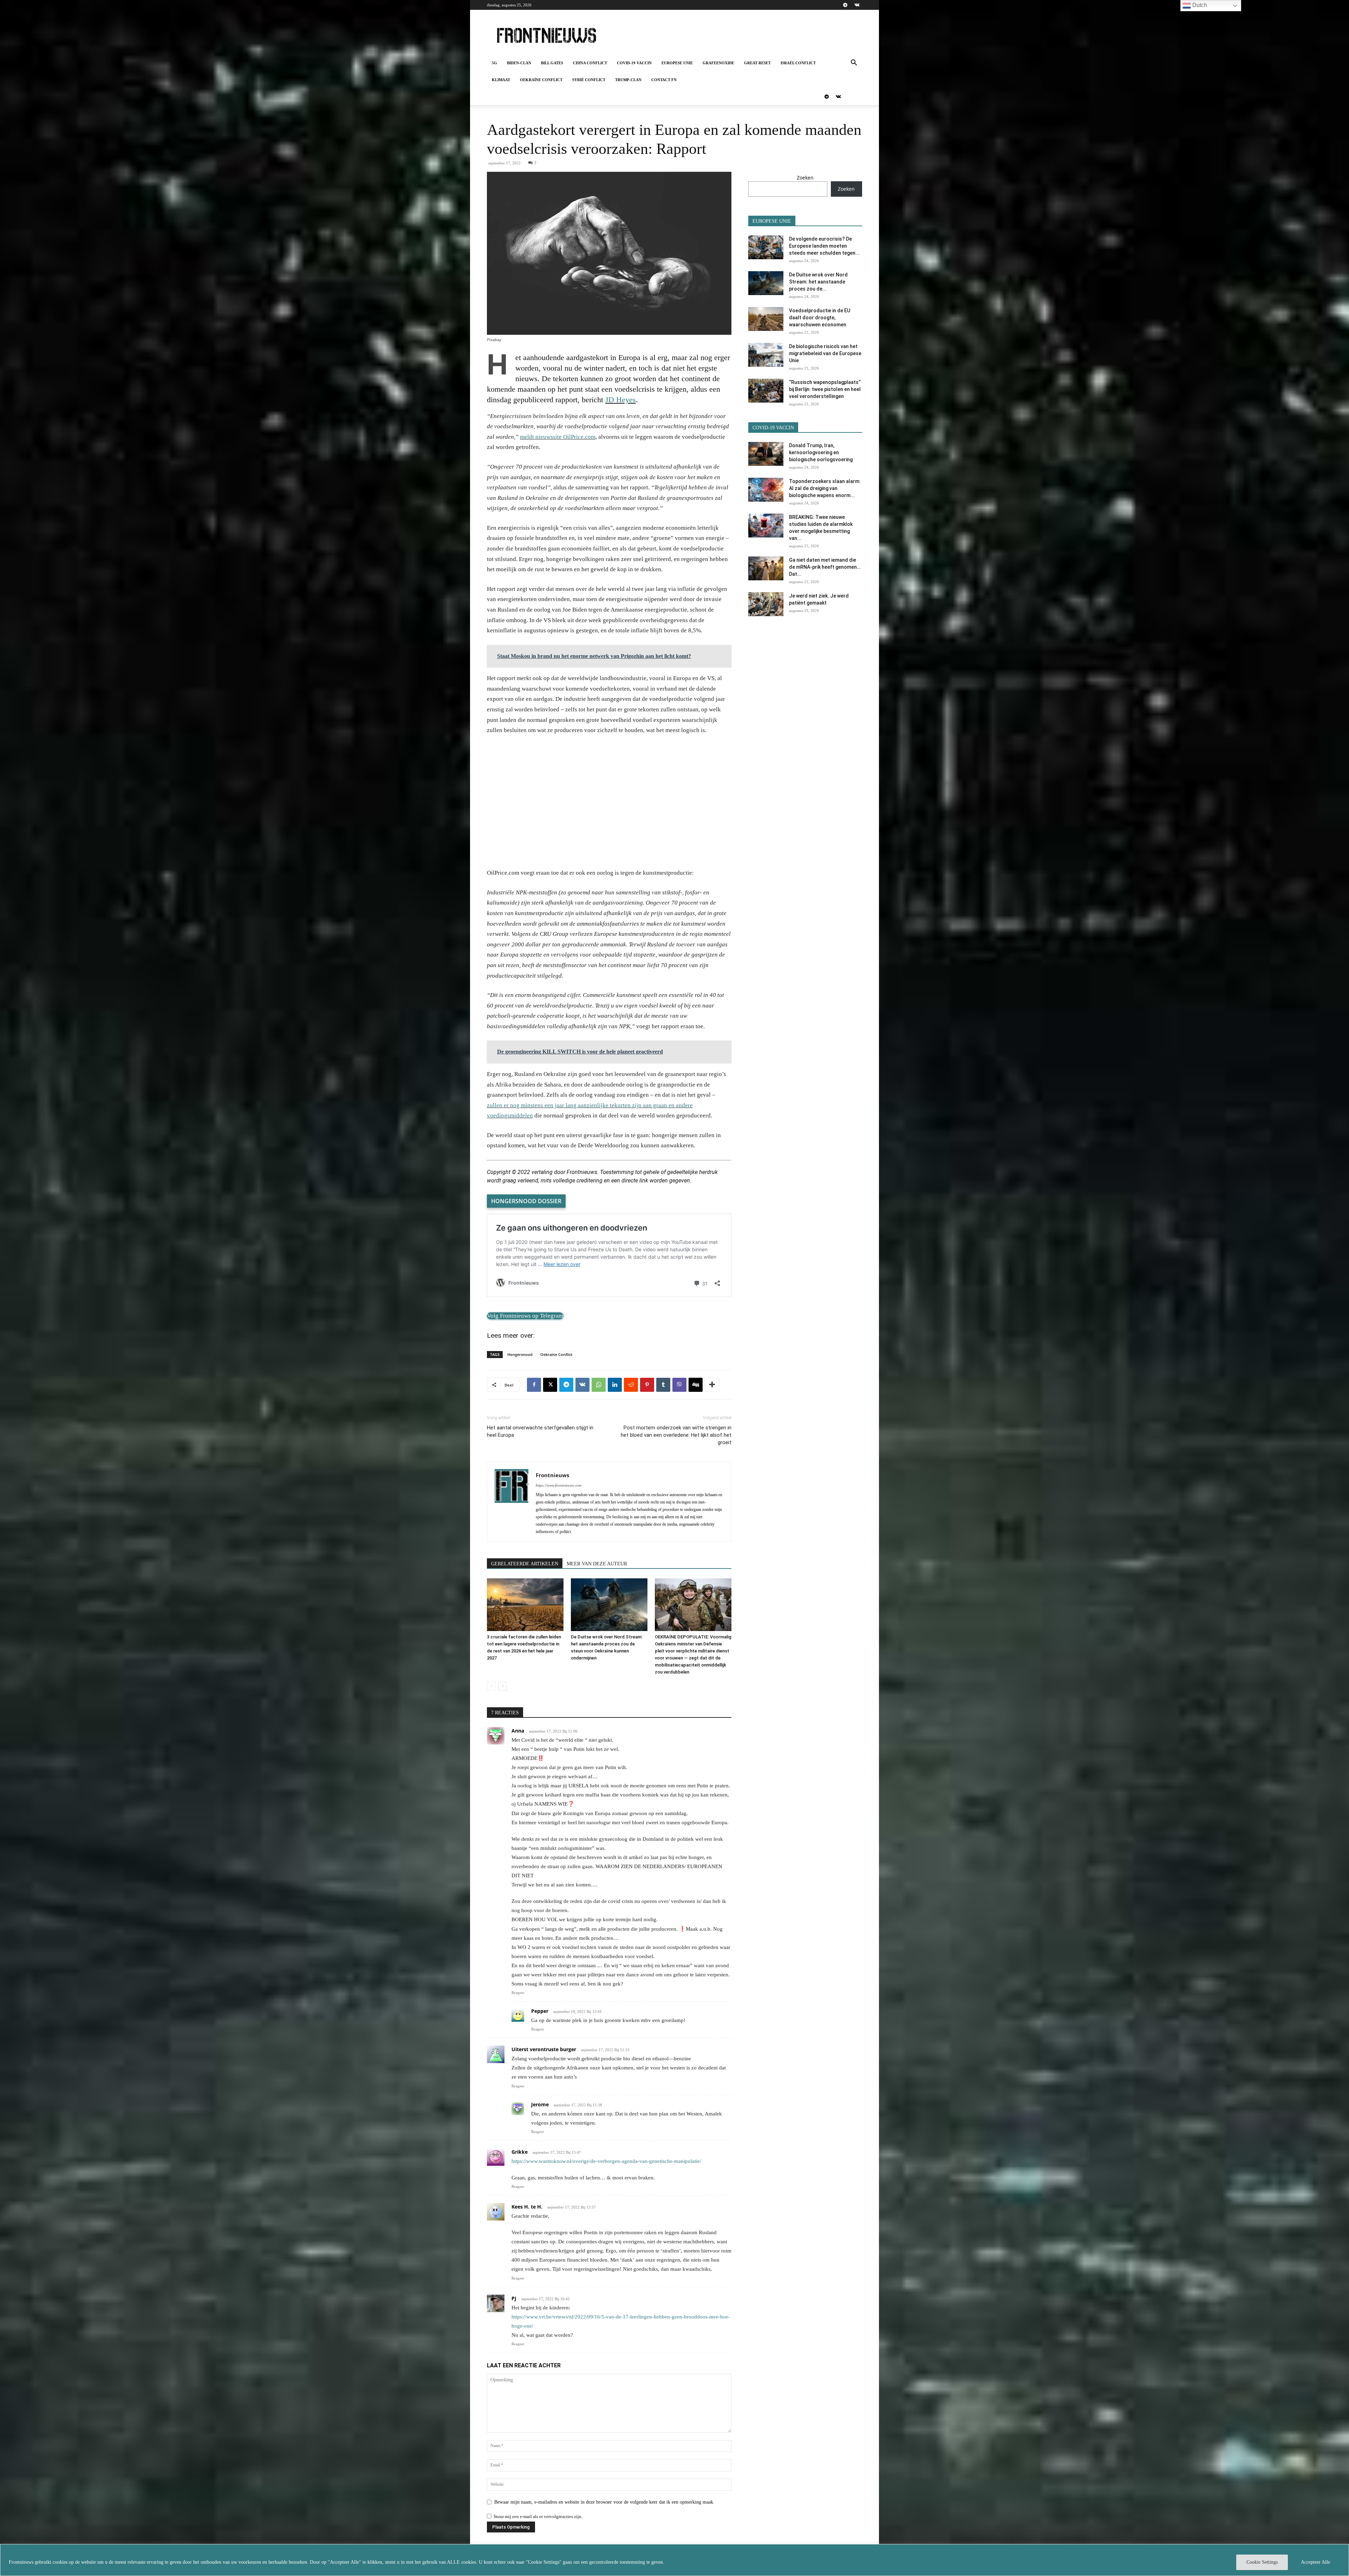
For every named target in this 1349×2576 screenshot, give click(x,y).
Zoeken (805, 178)
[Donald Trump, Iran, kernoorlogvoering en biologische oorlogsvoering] (766, 454)
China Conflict (590, 63)
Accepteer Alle (1315, 2562)
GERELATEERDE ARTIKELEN (525, 1564)
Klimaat (501, 80)
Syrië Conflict (589, 80)
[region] (674, 2560)
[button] (854, 63)
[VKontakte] (857, 5)
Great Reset (757, 63)
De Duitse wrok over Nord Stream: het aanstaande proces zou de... (818, 282)
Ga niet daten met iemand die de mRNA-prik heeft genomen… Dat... (825, 567)
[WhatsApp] (599, 1385)
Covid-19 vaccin (634, 63)
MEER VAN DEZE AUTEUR (597, 1564)
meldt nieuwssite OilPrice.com (558, 437)
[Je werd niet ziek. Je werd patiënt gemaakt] (766, 604)
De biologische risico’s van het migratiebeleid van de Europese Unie (825, 353)
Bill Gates (552, 63)
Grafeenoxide (718, 63)
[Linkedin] (615, 1385)
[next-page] (503, 1686)
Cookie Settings (1262, 2562)
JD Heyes (621, 400)
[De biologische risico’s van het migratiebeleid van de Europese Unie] (766, 355)
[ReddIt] (631, 1385)
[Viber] (679, 1385)
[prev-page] (491, 1686)
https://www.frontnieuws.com (559, 1485)
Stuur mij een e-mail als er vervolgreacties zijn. (538, 2516)
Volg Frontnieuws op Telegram (525, 1316)
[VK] (582, 1385)
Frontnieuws (552, 1475)
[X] (550, 1385)
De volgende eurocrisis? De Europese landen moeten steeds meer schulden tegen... (824, 246)
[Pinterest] (647, 1385)
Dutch (1199, 5)
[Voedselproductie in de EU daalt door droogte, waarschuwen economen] (766, 319)
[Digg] (696, 1385)
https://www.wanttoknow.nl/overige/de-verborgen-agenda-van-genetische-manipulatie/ (606, 2161)
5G (494, 63)
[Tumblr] (663, 1385)
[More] (712, 1385)
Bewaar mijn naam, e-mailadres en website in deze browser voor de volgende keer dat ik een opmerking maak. (604, 2502)
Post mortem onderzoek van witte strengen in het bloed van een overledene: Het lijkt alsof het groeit (676, 1435)
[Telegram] (845, 5)
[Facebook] (534, 1385)
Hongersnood (520, 1354)
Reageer (518, 1993)
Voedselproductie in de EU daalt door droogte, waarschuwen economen (820, 318)
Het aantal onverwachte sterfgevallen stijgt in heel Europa (540, 1431)
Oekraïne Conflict (541, 80)
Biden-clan (519, 63)
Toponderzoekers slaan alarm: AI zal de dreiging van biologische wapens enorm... (825, 488)
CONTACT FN (664, 80)
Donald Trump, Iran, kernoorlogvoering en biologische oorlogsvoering (821, 452)
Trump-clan (628, 80)
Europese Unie (677, 63)
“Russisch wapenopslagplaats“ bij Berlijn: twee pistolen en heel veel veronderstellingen (825, 389)
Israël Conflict (798, 63)
